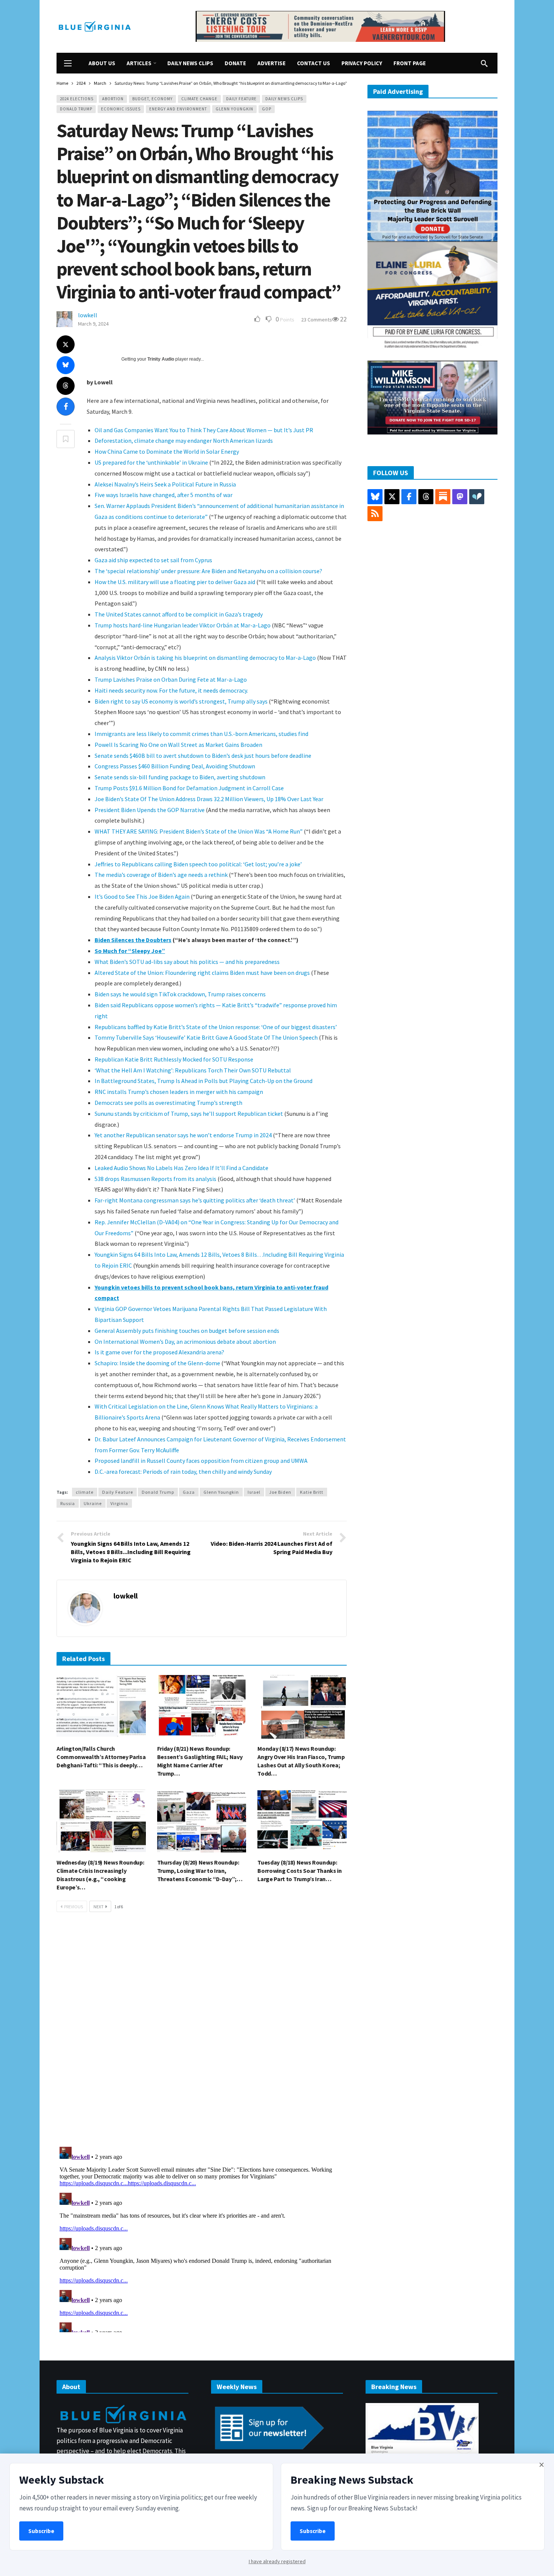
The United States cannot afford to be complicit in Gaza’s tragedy (179, 614)
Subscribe (41, 2531)
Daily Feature (241, 99)
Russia (68, 1503)
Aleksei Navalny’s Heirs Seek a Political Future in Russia (165, 484)
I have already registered (277, 2561)
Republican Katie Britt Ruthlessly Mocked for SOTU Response (174, 1059)
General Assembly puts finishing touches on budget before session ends (187, 1331)
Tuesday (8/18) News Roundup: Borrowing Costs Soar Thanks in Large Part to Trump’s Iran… (299, 1871)
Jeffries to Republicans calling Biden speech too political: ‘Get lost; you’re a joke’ (198, 864)
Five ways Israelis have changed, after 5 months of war (164, 495)
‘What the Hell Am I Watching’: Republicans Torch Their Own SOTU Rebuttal (193, 1070)
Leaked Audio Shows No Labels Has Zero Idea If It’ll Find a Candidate (181, 1168)
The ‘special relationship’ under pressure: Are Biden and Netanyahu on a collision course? (208, 571)
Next (99, 1907)
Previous (73, 1907)
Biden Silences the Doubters (133, 940)
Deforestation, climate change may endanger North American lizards (184, 441)
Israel (254, 1492)
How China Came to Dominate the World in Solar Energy (167, 451)
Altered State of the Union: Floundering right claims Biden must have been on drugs (202, 973)
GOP (267, 109)
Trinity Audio (161, 359)
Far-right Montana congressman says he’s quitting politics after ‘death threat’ (195, 1200)
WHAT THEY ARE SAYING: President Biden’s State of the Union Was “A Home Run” (199, 831)
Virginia (119, 1503)
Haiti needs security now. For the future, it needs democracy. (171, 690)
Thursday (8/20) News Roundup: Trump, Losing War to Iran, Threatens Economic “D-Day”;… (200, 1871)
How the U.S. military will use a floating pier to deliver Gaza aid (175, 582)
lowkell (88, 315)
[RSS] (375, 514)
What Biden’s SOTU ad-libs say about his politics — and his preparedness (187, 962)
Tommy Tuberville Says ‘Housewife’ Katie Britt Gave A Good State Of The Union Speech (206, 1037)
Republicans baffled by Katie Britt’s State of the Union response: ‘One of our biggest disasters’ (216, 1027)
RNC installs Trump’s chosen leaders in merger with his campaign (179, 1092)
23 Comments (317, 320)
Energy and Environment (178, 109)
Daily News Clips (284, 99)
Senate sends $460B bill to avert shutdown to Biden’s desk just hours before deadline (203, 756)
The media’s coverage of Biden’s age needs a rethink (161, 875)
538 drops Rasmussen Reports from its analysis (156, 1179)
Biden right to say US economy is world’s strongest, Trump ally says (181, 701)
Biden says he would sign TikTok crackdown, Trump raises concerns (180, 994)
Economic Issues (121, 109)
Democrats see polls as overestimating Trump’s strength (168, 1103)
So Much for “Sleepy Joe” (130, 951)
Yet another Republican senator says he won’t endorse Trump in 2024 (183, 1135)
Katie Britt (312, 1492)
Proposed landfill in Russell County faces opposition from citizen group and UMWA (201, 1461)
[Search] (484, 63)
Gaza (189, 1492)
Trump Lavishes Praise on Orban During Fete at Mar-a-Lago (171, 679)
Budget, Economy (152, 99)
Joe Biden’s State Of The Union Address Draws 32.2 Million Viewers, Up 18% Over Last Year (209, 799)
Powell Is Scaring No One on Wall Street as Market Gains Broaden (178, 745)
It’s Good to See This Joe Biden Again (142, 896)
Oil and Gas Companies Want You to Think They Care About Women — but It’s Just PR (204, 430)
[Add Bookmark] (66, 439)
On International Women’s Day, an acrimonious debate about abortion (185, 1342)
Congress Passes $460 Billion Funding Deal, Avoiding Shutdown (175, 766)
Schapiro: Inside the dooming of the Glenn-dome (157, 1363)
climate (85, 1492)
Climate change (199, 99)
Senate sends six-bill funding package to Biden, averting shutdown (180, 777)
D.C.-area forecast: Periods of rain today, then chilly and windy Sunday (183, 1472)
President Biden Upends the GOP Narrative (150, 810)
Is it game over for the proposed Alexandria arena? (159, 1352)
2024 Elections (77, 99)
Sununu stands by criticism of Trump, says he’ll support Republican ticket (189, 1114)
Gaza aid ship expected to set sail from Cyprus (153, 560)
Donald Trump (76, 109)
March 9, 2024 (93, 324)
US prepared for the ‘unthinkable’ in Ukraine (151, 462)
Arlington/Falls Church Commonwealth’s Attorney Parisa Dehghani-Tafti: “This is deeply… (101, 1757)
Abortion (113, 99)
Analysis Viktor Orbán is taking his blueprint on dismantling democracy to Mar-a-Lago (205, 658)
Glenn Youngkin (234, 109)
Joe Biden (280, 1492)
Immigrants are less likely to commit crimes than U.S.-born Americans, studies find (201, 734)
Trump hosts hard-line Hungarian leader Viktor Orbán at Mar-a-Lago (183, 625)
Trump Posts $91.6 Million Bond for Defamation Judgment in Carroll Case (189, 788)
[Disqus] (202, 2032)
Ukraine (93, 1503)
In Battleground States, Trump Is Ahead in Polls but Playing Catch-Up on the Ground (204, 1081)
